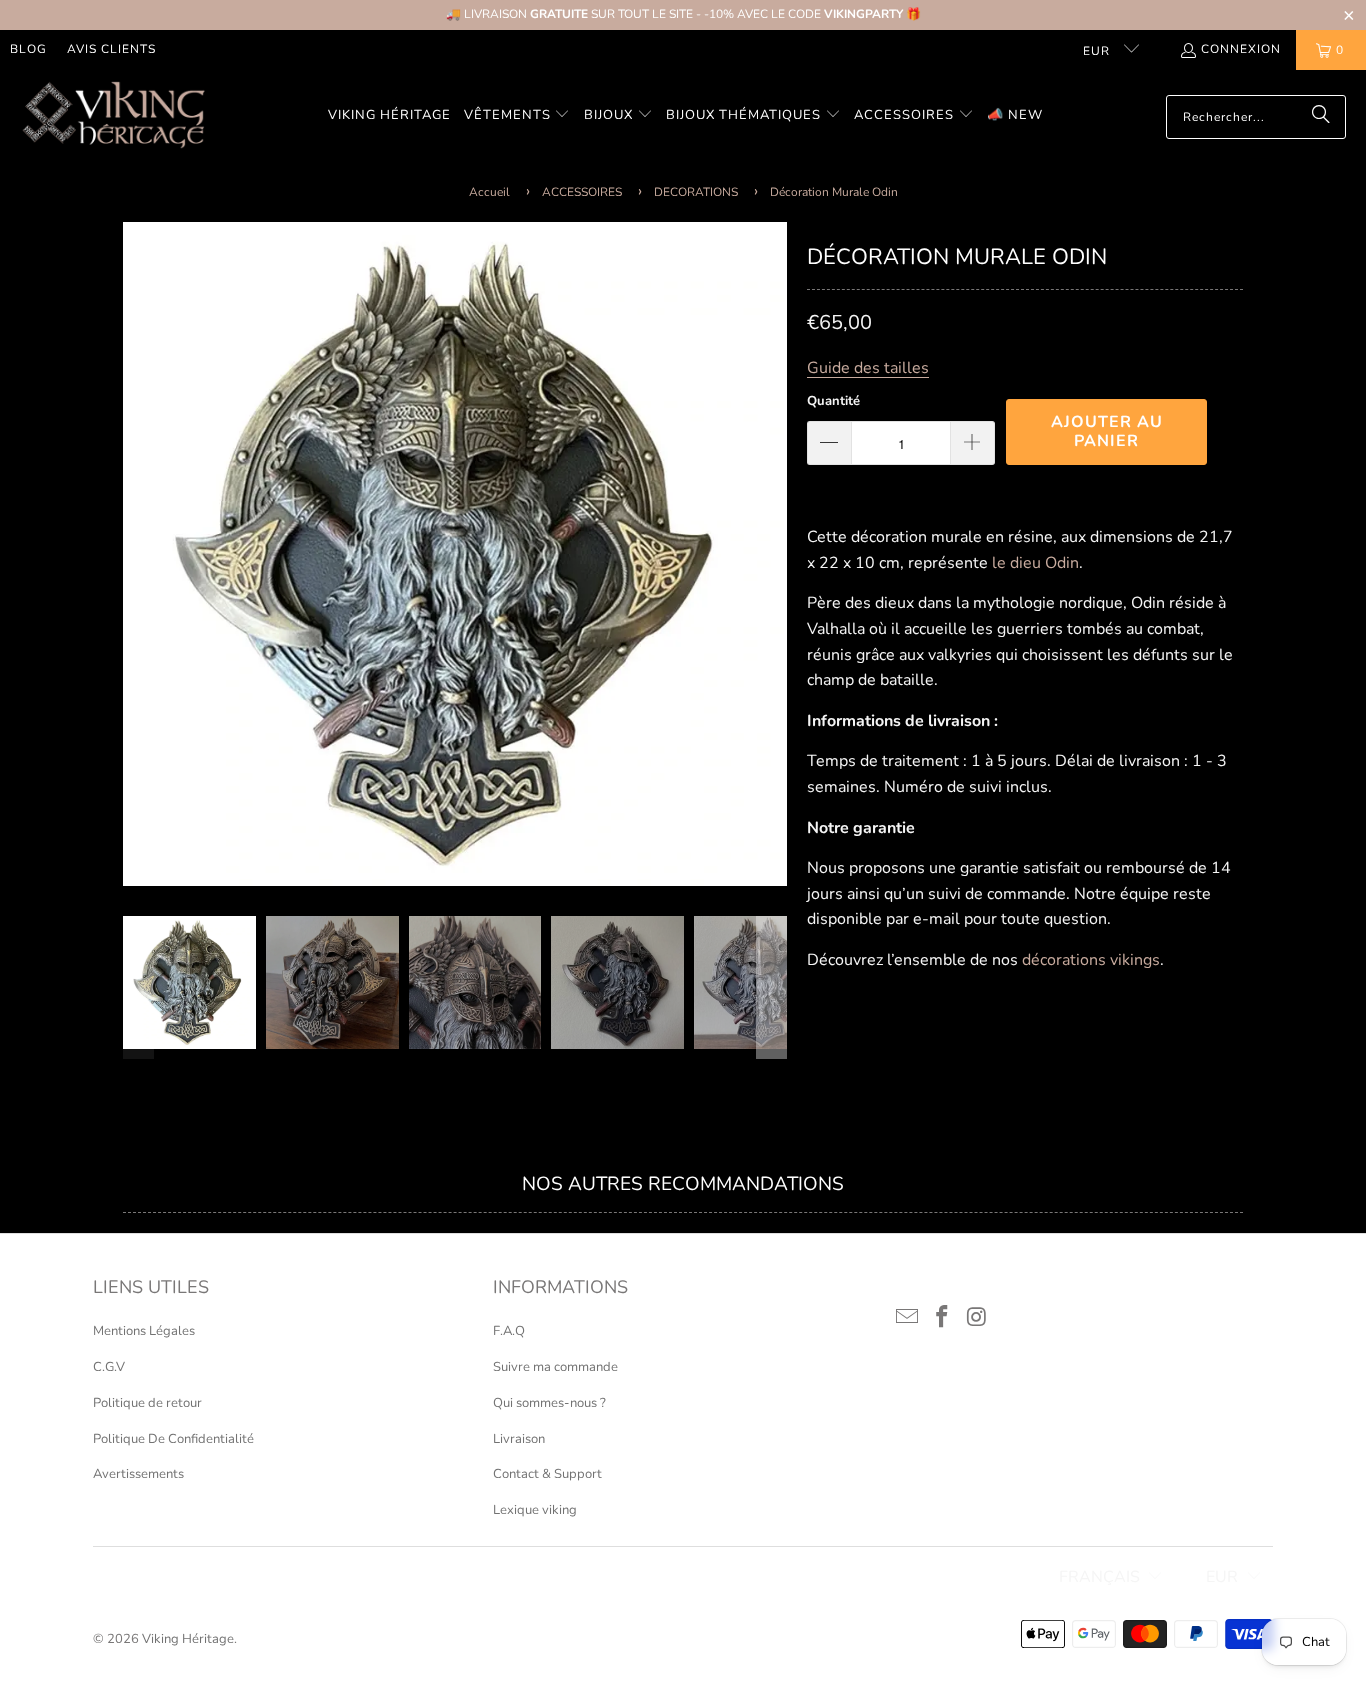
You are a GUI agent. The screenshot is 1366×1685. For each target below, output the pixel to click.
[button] (517, 116)
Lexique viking (535, 1510)
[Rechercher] (1321, 117)
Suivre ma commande (555, 1367)
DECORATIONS (696, 192)
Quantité (833, 401)
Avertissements (138, 1474)
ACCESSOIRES (582, 192)
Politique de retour (147, 1403)
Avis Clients (111, 49)
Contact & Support (547, 1474)
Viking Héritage (188, 1639)
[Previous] (138, 554)
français (1099, 1577)
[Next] (772, 554)
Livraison (519, 1439)
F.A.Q (509, 1331)
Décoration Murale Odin (834, 192)
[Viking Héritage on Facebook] (943, 1318)
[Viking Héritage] (112, 116)
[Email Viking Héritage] (908, 1318)
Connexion (1241, 49)
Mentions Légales (144, 1331)
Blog (28, 49)
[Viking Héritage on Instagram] (977, 1318)
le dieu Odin (1035, 563)
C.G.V (109, 1367)
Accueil (489, 192)
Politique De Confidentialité (173, 1439)
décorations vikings (1091, 960)
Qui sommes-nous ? (549, 1403)
